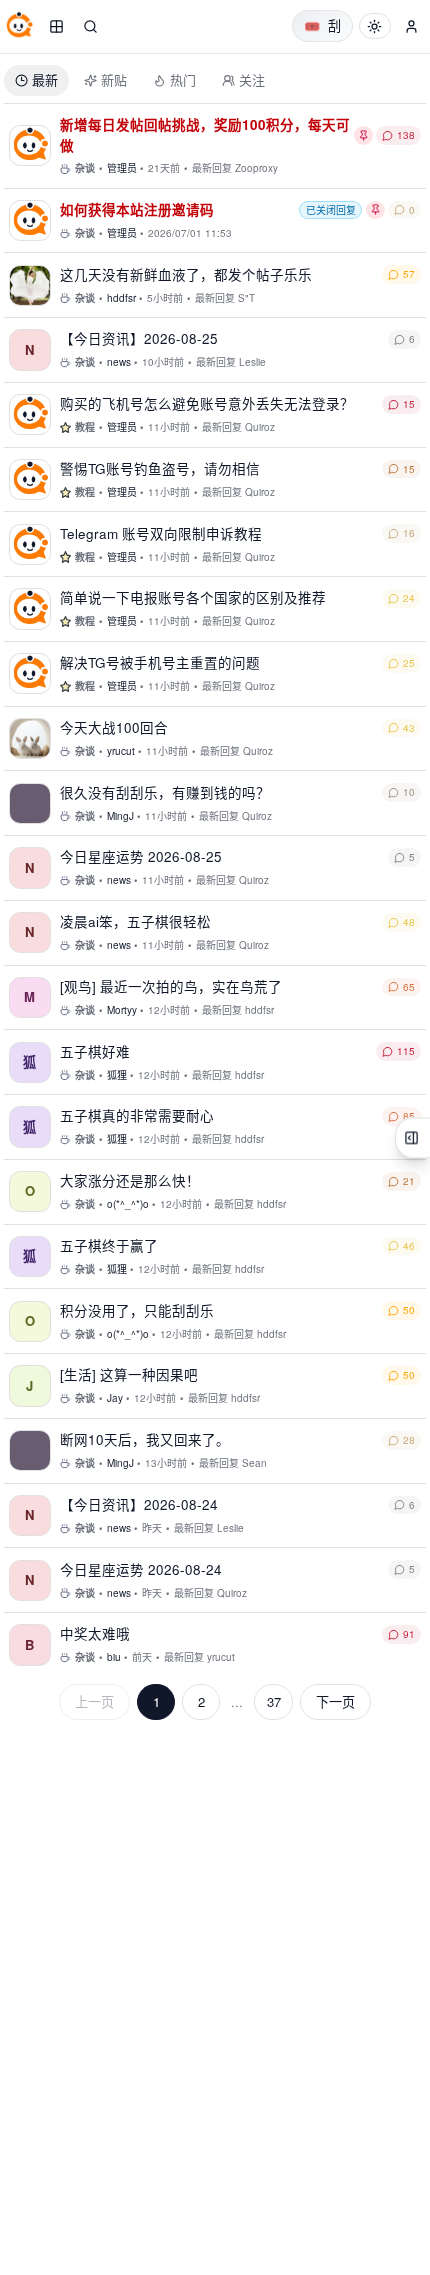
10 (409, 792)
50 (409, 1310)
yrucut (121, 751)
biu (114, 1657)
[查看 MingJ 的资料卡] (29, 803)
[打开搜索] (90, 26)
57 (409, 274)
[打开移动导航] (56, 26)
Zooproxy (256, 168)
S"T (246, 298)
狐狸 (117, 1075)
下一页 (335, 1701)
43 (409, 728)
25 (409, 663)
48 (409, 922)
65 (409, 987)
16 (409, 533)
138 (406, 135)
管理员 (122, 168)
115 (406, 1051)
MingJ (120, 816)
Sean (254, 1463)
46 (409, 1246)
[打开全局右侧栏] (412, 1137)
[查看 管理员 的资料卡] (29, 145)
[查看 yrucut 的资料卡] (29, 738)
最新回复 (212, 168)
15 (409, 404)
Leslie (252, 362)
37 (274, 1701)
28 (409, 1440)
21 (409, 1181)
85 (409, 1116)
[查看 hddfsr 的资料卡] (29, 285)
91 (409, 1634)
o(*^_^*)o (128, 1204)
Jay (115, 1398)
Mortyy (122, 1010)
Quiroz (260, 427)
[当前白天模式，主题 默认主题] (375, 26)
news (119, 362)
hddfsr (121, 298)
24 (409, 598)
